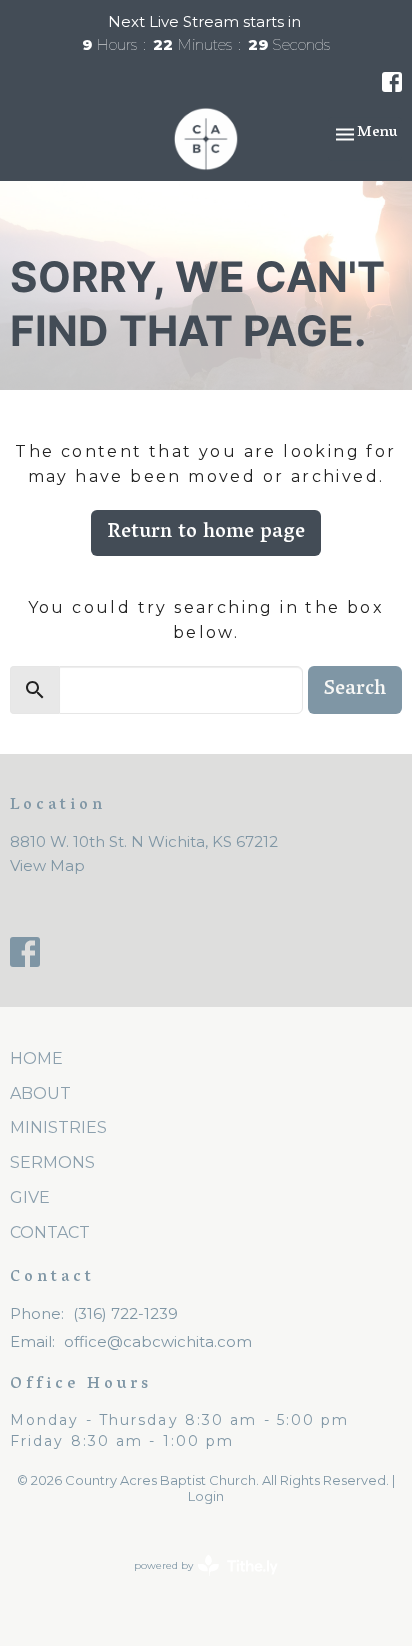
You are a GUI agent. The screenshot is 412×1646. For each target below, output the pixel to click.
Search (355, 690)
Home (36, 1058)
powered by (196, 1582)
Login (206, 1496)
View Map (47, 865)
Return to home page (206, 533)
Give (30, 1197)
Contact (50, 1232)
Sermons (52, 1162)
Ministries (58, 1127)
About (40, 1093)
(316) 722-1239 (125, 1313)
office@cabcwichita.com (158, 1341)
